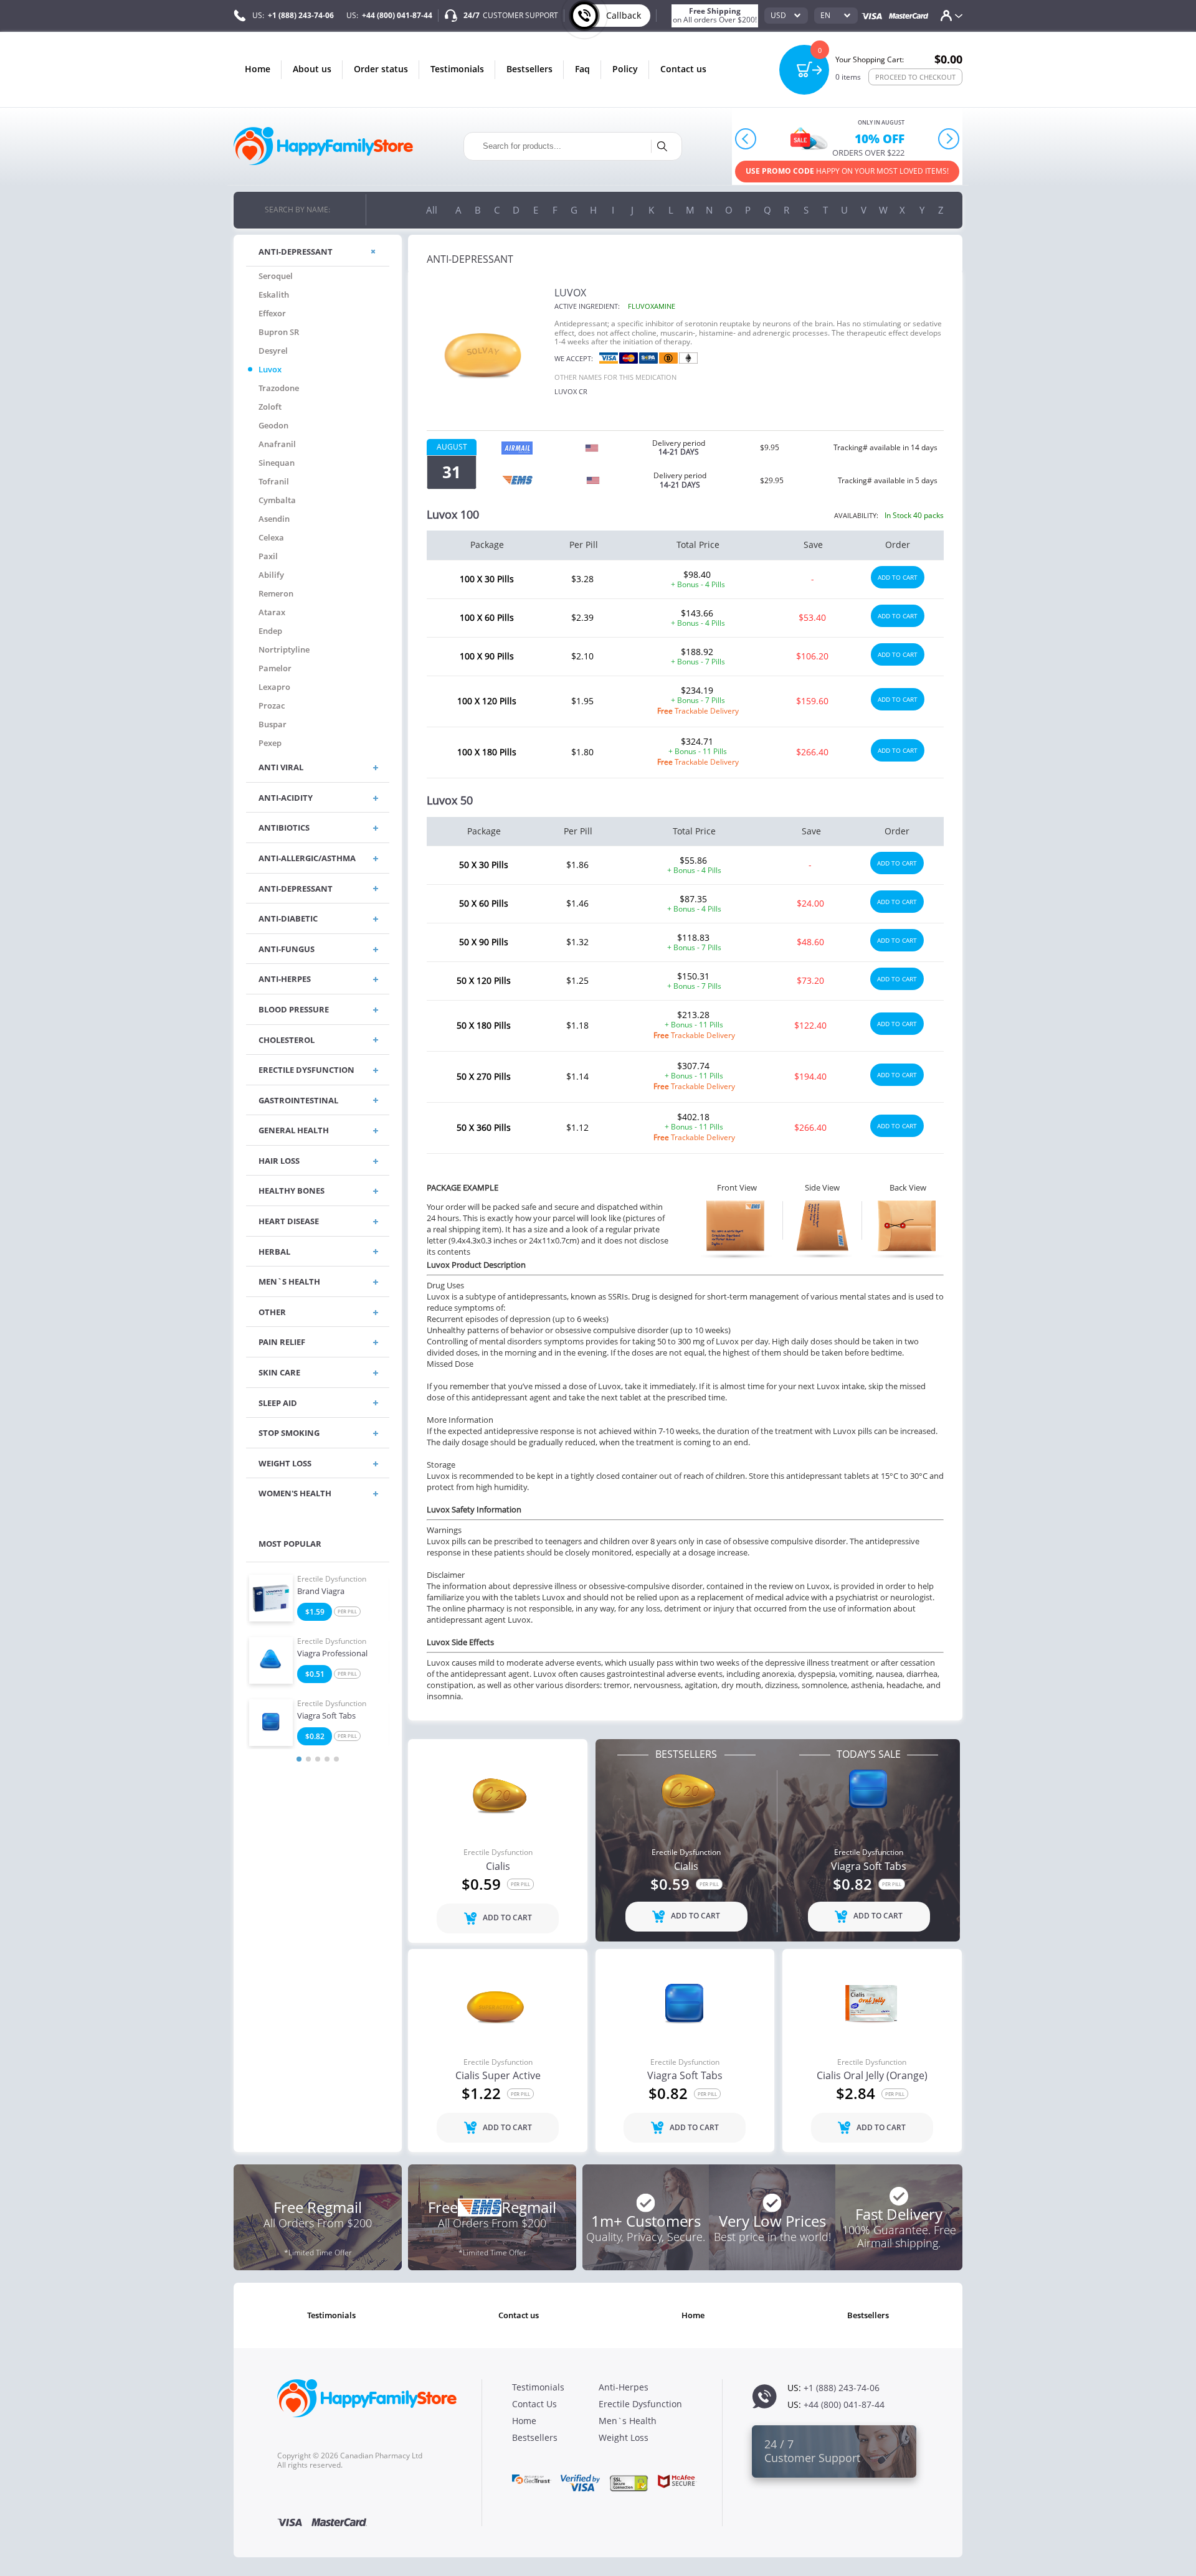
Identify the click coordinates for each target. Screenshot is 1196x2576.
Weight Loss (624, 2437)
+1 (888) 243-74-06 (301, 15)
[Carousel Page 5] (336, 1759)
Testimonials (457, 69)
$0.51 (315, 1674)
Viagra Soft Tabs (326, 1716)
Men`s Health (628, 2421)
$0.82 (315, 1736)
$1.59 (315, 1612)
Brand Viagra (321, 1592)
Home (258, 69)
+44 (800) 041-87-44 (397, 15)
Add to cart (898, 577)
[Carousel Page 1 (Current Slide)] (299, 1759)
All (432, 210)
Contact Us (683, 69)
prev (746, 139)
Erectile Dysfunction (332, 1579)
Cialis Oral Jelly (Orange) (872, 2076)
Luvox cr (571, 391)
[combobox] (786, 16)
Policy (625, 69)
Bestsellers (529, 69)
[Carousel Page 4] (327, 1759)
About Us (312, 69)
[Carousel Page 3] (318, 1759)
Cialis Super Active (498, 2076)
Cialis (498, 1867)
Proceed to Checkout (915, 77)
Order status (381, 69)
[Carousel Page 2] (308, 1759)
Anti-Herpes (624, 2387)
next (949, 139)
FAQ (582, 69)
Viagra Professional (332, 1654)
